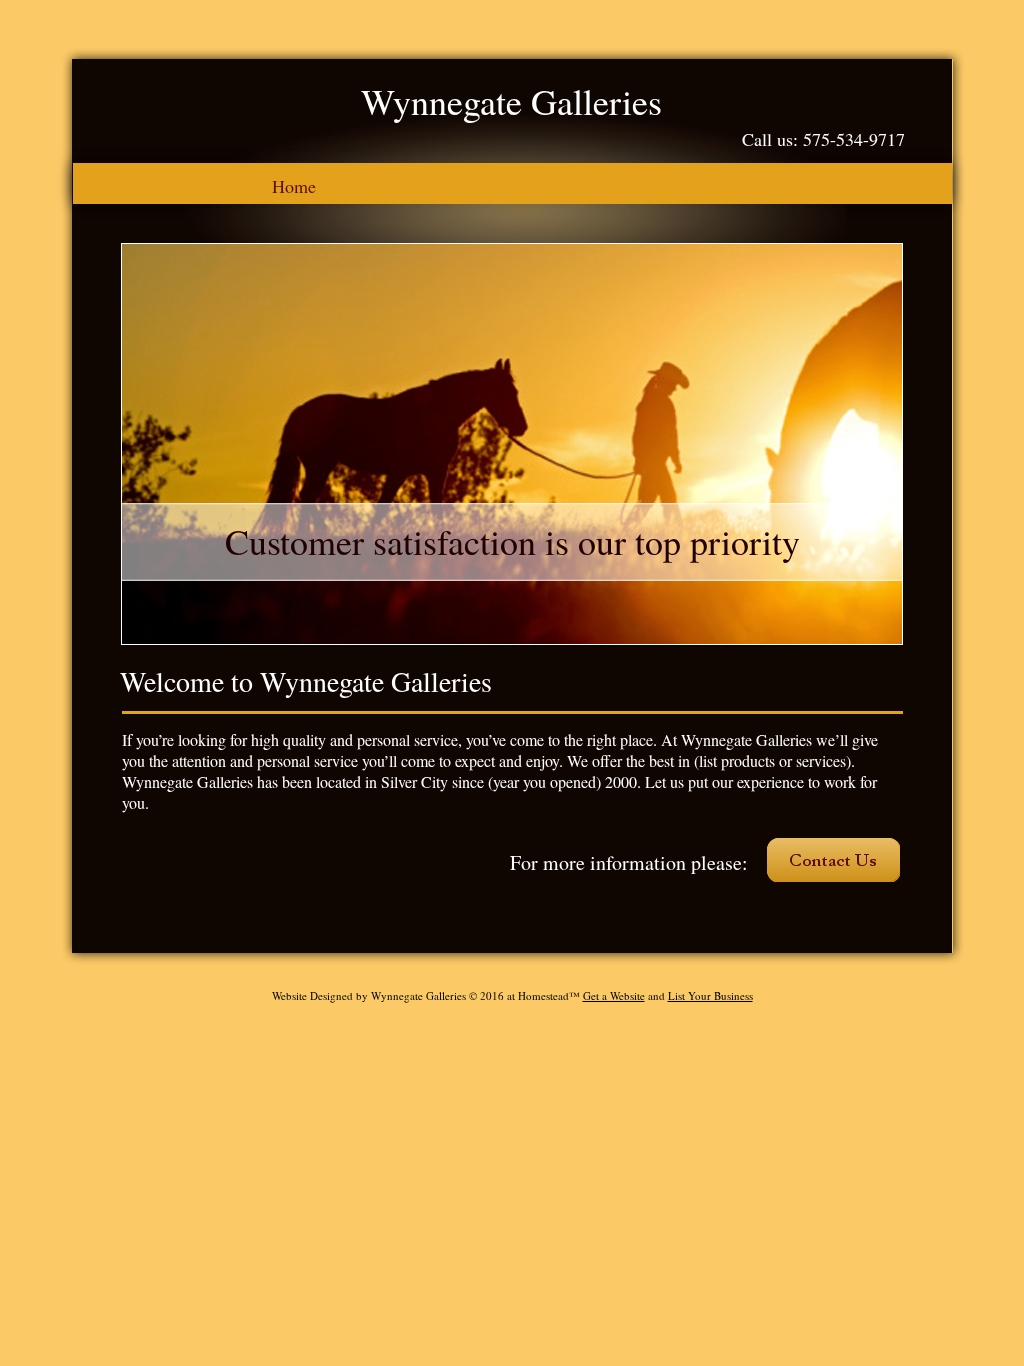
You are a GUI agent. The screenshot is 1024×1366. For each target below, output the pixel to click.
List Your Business (710, 995)
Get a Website (614, 995)
